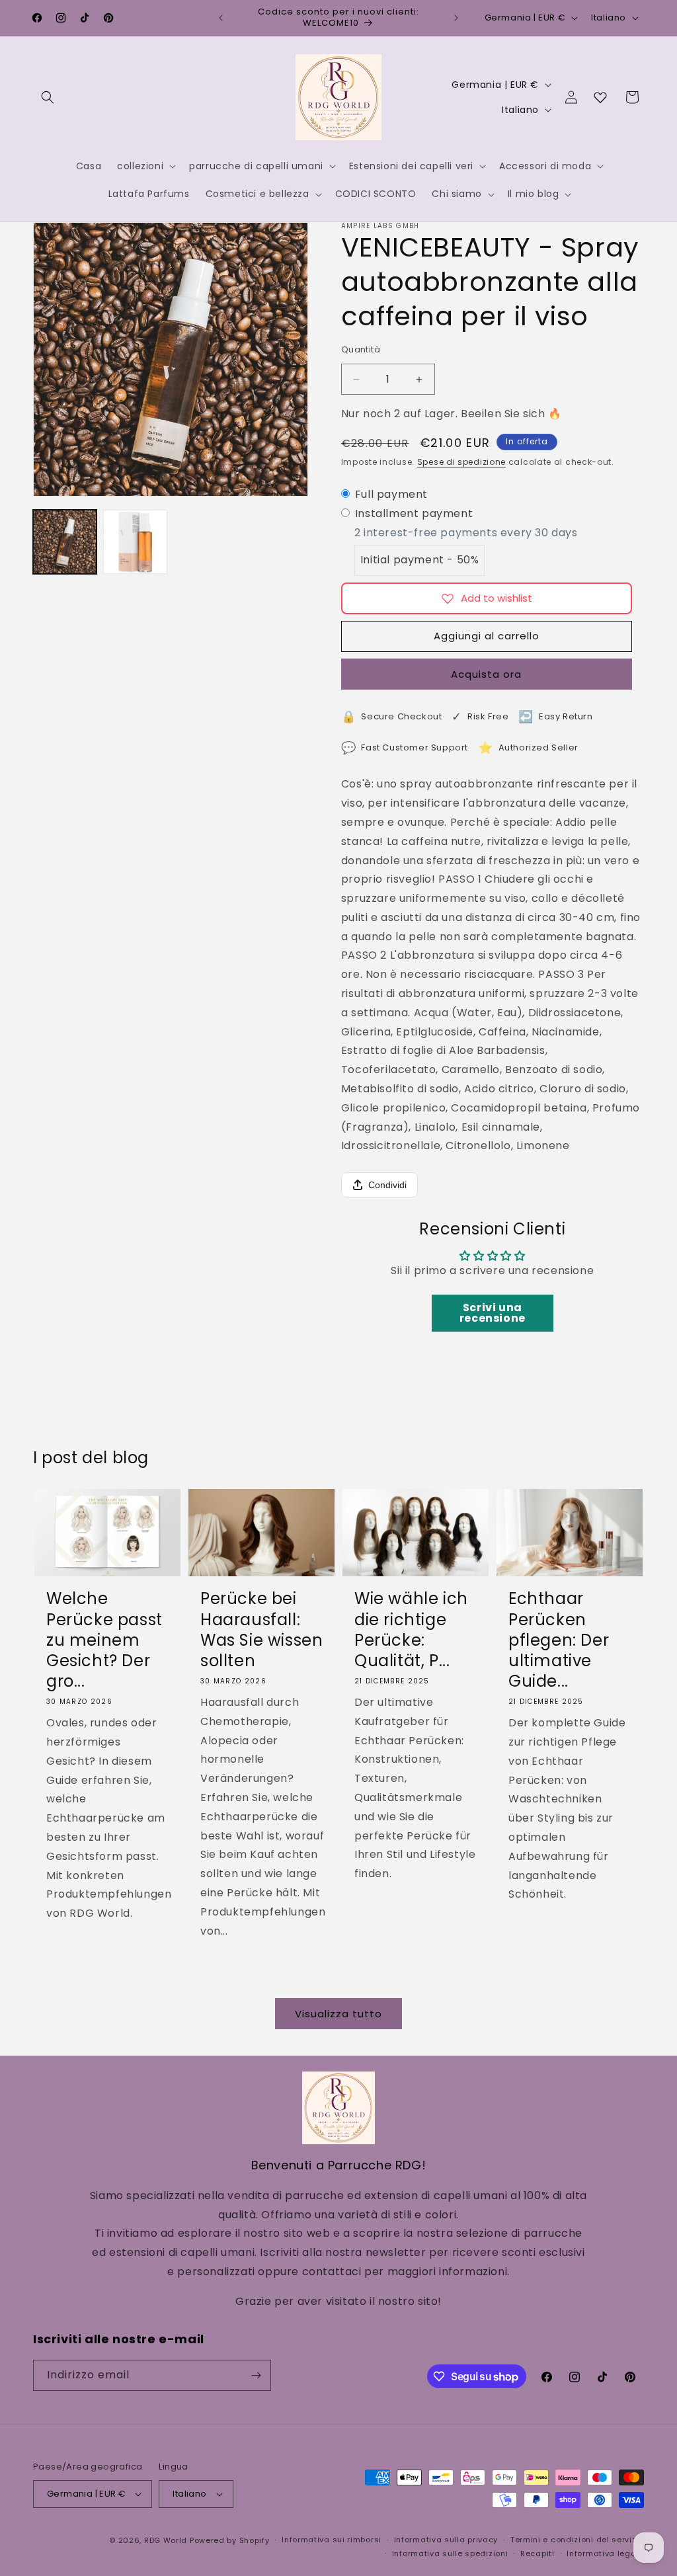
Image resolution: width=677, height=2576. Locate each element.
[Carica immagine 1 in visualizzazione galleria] (65, 542)
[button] (48, 97)
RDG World (166, 2540)
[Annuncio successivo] (456, 18)
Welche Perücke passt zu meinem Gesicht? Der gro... (104, 1640)
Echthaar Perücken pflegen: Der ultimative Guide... (559, 1640)
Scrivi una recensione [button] (493, 1313)
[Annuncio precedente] (221, 18)
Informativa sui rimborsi (332, 2540)
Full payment (391, 494)
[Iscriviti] (256, 2375)
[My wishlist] (600, 97)
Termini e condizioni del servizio (577, 2540)
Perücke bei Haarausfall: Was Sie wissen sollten (261, 1630)
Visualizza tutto (338, 2014)
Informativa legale (605, 2554)
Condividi (387, 1185)
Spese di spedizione (461, 462)
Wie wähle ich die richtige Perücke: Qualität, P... (411, 1630)
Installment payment (414, 513)
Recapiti (538, 2554)
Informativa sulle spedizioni (450, 2554)
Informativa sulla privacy (446, 2540)
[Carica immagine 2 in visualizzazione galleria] (135, 542)
